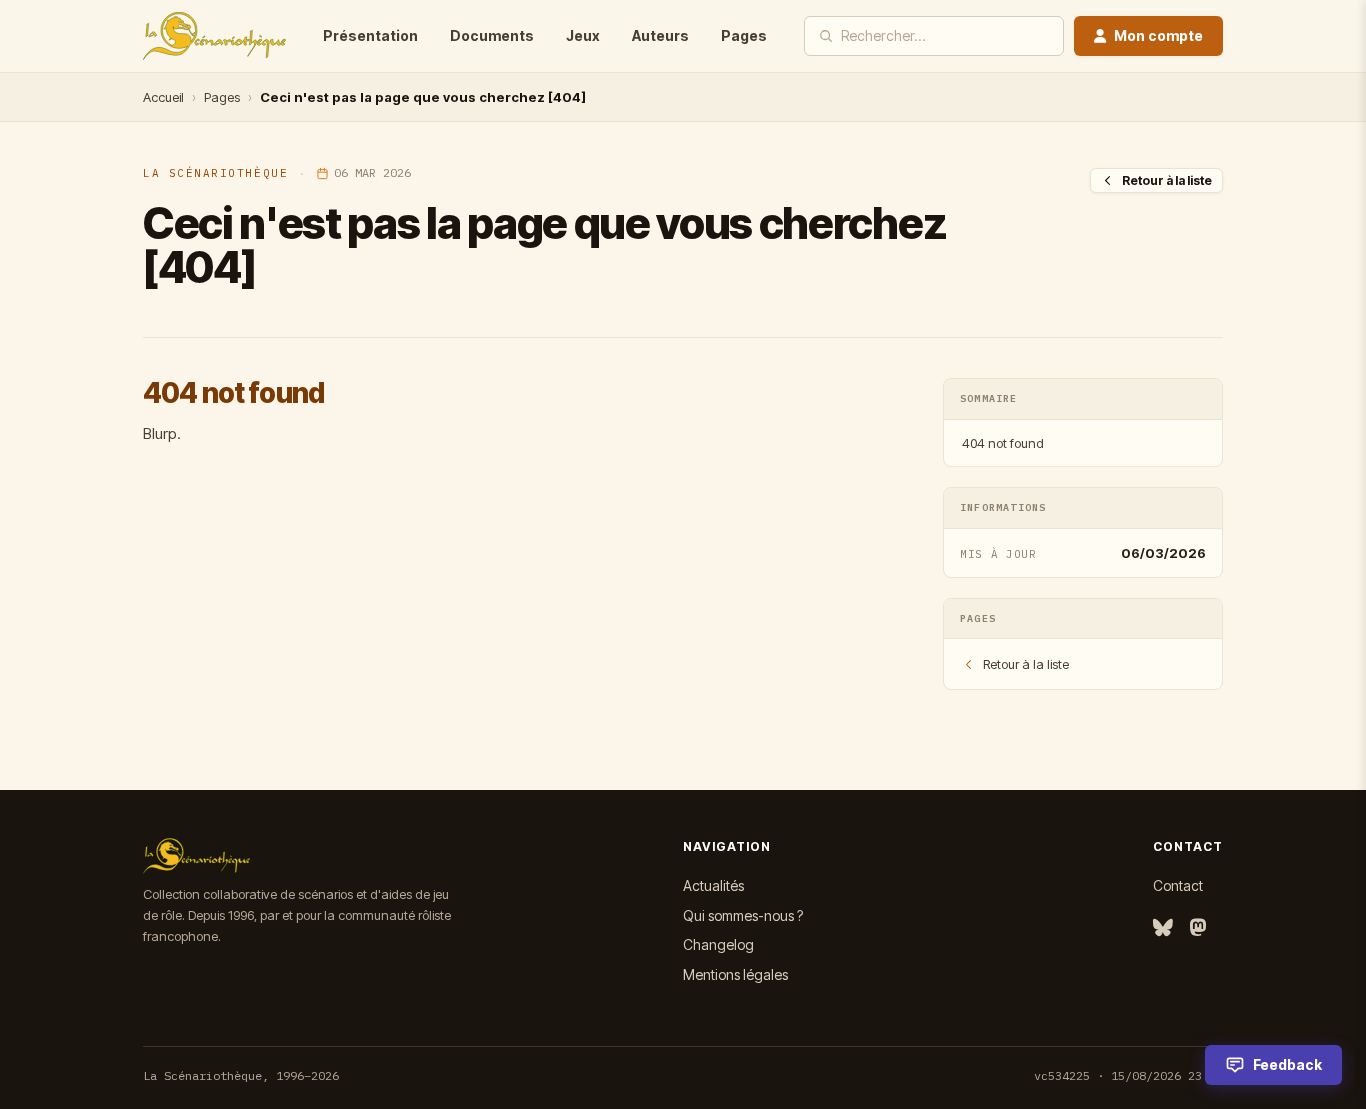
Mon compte (1158, 35)
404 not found (1003, 443)
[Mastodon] (1198, 928)
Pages (744, 35)
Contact (1178, 885)
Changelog (718, 944)
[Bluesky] (1163, 928)
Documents (492, 35)
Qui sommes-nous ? (743, 915)
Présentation (370, 35)
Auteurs (660, 35)
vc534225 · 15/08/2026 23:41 (1128, 1075)
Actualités (713, 885)
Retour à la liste (1167, 180)
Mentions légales (735, 974)
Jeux (583, 35)
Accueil (163, 97)
